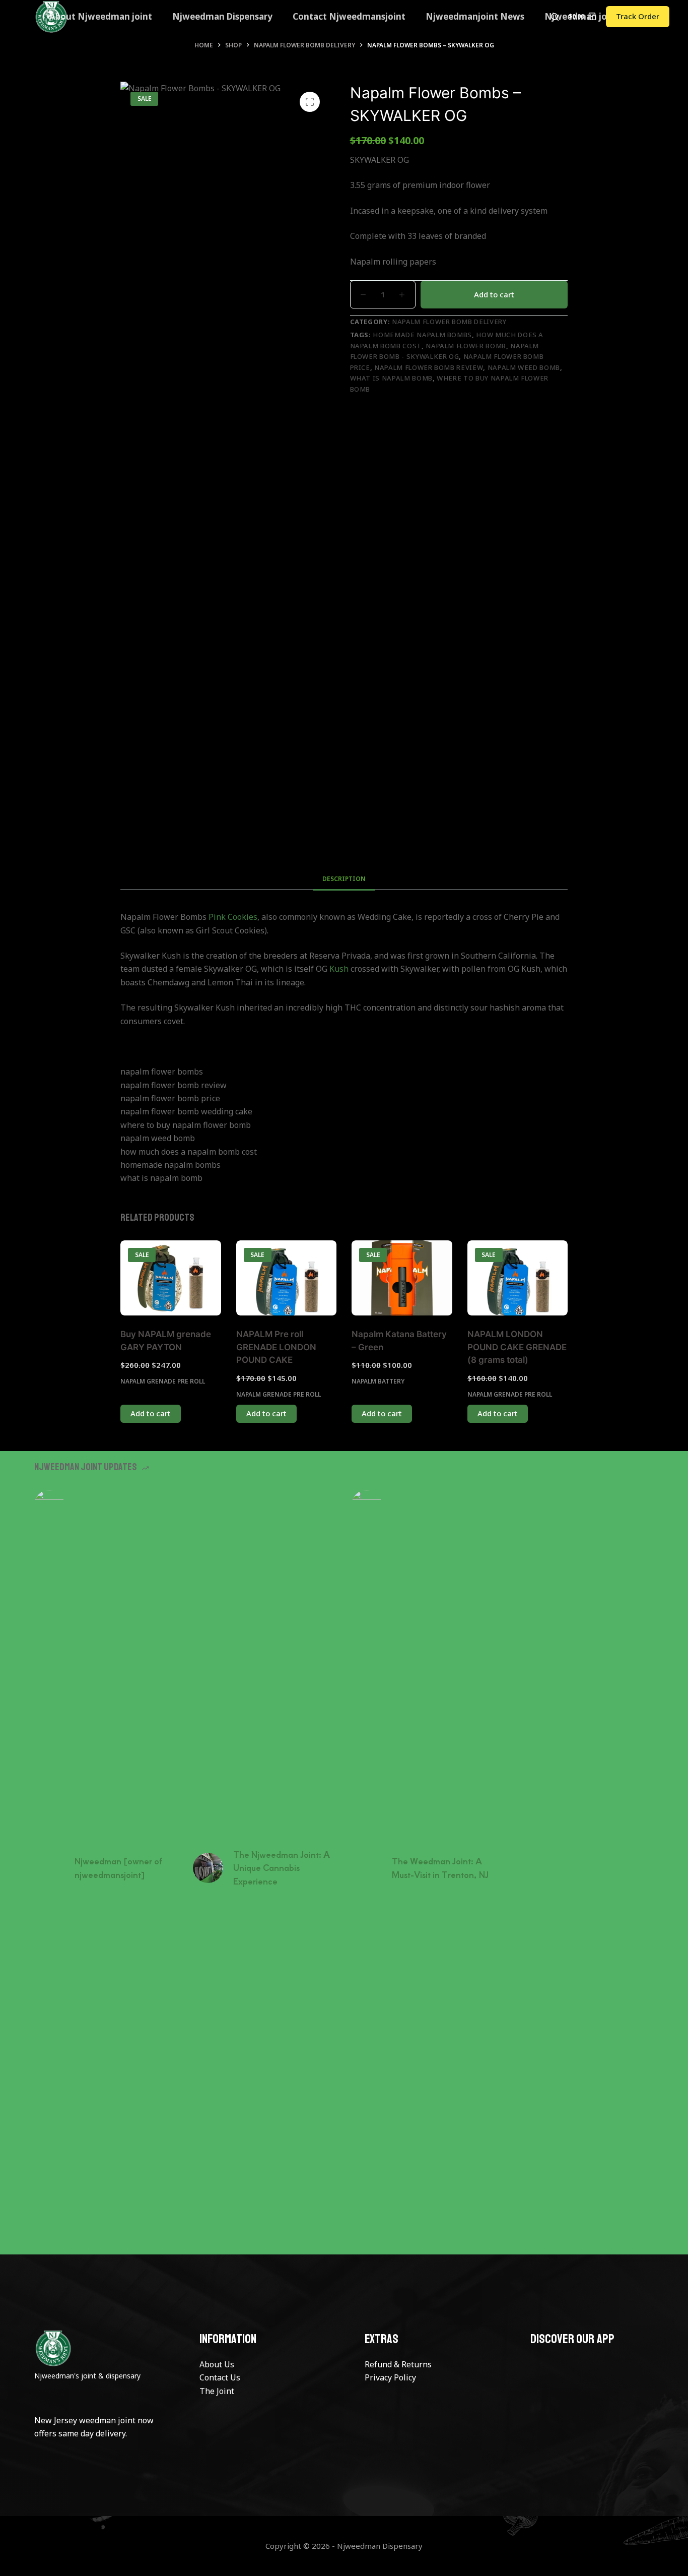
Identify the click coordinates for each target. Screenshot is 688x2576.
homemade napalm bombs (422, 335)
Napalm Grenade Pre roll (163, 1381)
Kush (339, 969)
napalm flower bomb (466, 346)
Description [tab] (344, 879)
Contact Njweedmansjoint (349, 16)
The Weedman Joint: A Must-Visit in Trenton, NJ (440, 1867)
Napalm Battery (378, 1381)
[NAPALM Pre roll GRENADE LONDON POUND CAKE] (287, 1278)
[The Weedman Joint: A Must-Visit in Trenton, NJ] (367, 1868)
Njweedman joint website (599, 16)
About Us (217, 2364)
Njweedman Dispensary (222, 16)
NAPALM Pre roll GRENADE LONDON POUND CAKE (276, 1347)
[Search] (555, 17)
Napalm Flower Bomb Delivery (449, 322)
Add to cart (494, 294)
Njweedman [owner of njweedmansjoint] (118, 1867)
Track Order (638, 16)
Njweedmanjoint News (475, 16)
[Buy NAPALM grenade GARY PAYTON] (171, 1278)
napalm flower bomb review (429, 367)
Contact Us (220, 2377)
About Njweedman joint (101, 16)
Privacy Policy (390, 2377)
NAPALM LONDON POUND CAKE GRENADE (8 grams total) (517, 1347)
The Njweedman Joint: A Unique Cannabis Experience (282, 1868)
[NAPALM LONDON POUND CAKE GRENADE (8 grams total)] (518, 1278)
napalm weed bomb (524, 367)
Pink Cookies (233, 917)
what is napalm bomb (391, 378)
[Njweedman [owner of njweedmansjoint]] (49, 1868)
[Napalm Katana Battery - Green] (402, 1278)
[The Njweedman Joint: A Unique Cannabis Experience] (208, 1868)
